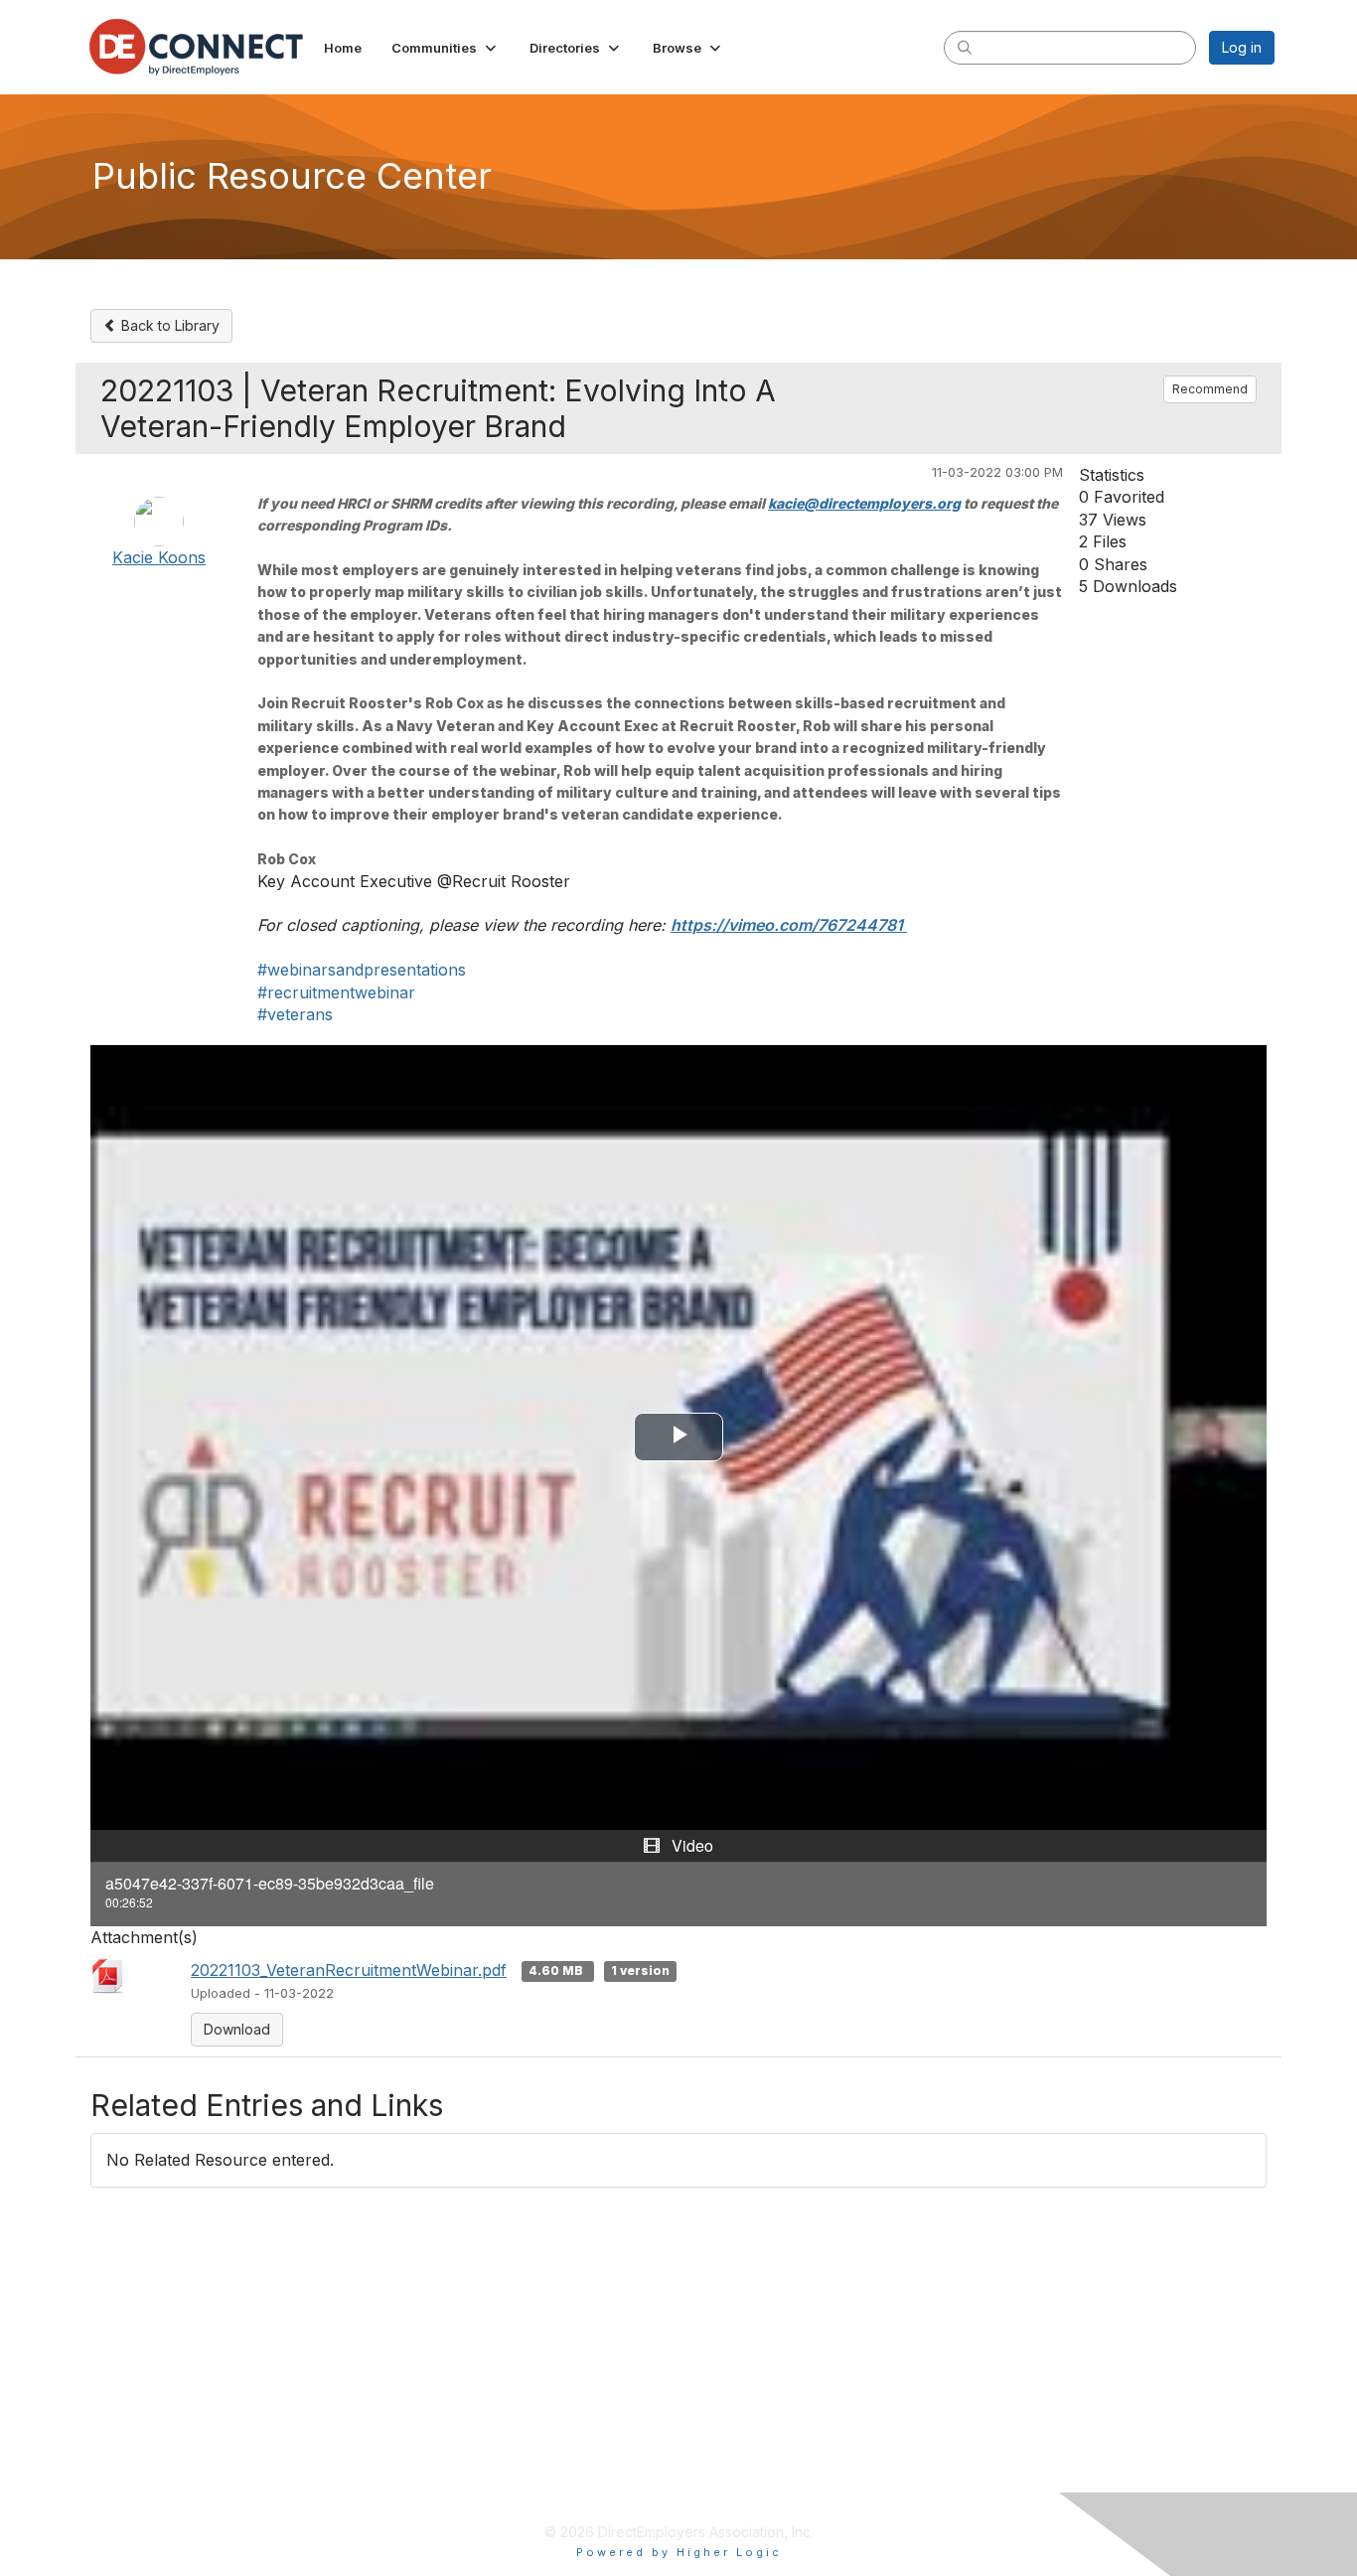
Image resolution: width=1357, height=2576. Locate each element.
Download (237, 2029)
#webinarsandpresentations (362, 970)
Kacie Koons (159, 557)
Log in (1242, 47)
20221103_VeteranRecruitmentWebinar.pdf (349, 1970)
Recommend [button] (1210, 389)
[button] (446, 48)
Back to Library (168, 325)
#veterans (295, 1014)
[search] (965, 47)
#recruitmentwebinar (336, 992)
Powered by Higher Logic (679, 2552)
